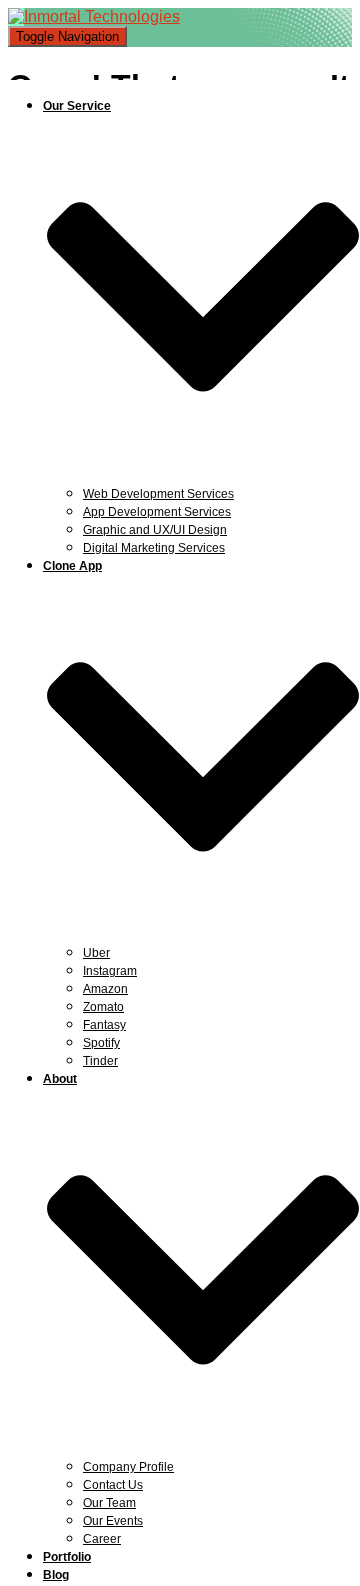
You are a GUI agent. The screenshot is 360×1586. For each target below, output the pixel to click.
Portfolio (67, 1557)
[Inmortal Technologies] (94, 16)
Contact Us (113, 1485)
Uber (96, 953)
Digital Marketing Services (154, 548)
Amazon (105, 989)
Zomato (103, 1007)
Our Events (113, 1521)
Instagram (110, 971)
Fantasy (104, 1025)
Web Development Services (158, 494)
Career (102, 1539)
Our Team (109, 1503)
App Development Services (157, 512)
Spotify (101, 1043)
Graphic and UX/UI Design (155, 530)
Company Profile (128, 1467)
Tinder (100, 1061)
